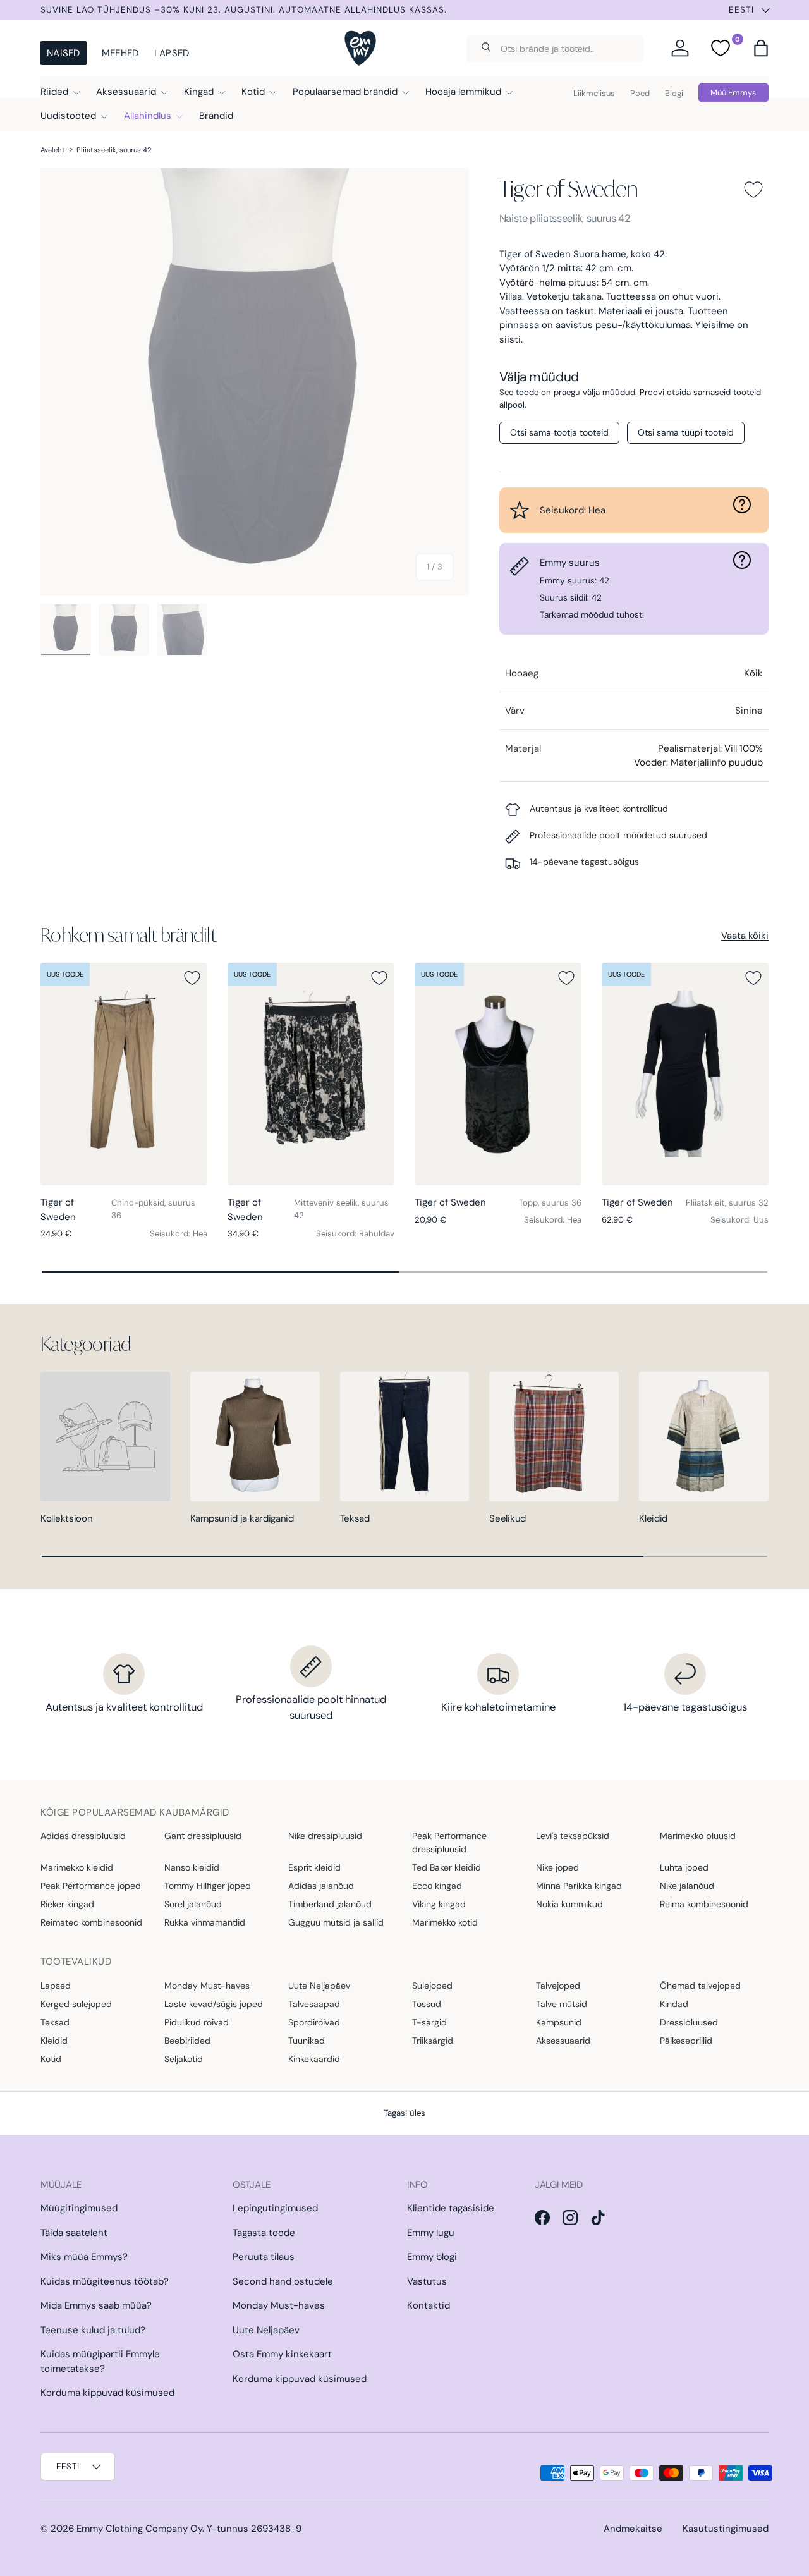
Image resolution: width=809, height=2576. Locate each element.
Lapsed (172, 53)
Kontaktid (429, 2305)
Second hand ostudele (283, 2281)
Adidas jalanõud (321, 1886)
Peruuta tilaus (264, 2257)
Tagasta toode (264, 2233)
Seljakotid (184, 2059)
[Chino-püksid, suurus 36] (124, 1074)
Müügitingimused (79, 2208)
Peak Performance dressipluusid (449, 1842)
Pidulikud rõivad (197, 2022)
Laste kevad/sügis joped (214, 2004)
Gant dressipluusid (203, 1836)
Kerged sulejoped (76, 2004)
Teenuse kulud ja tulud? (93, 2330)
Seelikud (508, 1518)
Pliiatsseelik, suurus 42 (114, 150)
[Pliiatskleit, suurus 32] (685, 1074)
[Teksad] (405, 1437)
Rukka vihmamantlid (205, 1922)
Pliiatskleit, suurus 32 (727, 1203)
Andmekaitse (633, 2529)
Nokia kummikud (569, 1904)
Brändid (216, 116)
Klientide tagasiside (451, 2208)
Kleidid (653, 1518)
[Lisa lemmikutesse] (753, 190)
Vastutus (427, 2281)
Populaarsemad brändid (345, 92)
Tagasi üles (404, 2113)
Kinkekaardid (314, 2059)
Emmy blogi (432, 2257)
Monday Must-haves (207, 1986)
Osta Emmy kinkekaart (282, 2354)
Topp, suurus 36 (550, 1203)
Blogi (674, 93)
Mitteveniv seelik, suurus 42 (341, 1209)
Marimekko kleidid (77, 1867)
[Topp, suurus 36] (498, 1074)
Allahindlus (148, 116)
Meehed (120, 53)
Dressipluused (689, 2022)
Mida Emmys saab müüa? (96, 2305)
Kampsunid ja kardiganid (242, 1518)
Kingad (199, 92)
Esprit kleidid (314, 1867)
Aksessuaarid (126, 92)
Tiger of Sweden (569, 189)
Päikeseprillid (686, 2041)
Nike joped (557, 1867)
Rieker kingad (67, 1904)
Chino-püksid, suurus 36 (153, 1209)
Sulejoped (432, 1986)
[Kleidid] (704, 1437)
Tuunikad (307, 2041)
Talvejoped (558, 1986)
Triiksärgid (433, 2041)
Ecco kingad (437, 1886)
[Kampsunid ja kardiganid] (255, 1437)
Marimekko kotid (445, 1922)
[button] (761, 48)
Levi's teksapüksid (573, 1836)
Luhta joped (684, 1867)
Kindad (674, 2004)
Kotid (253, 92)
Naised (64, 53)
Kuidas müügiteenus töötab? (105, 2281)
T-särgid (429, 2022)
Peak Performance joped (91, 1886)
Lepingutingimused (275, 2208)
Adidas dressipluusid (83, 1836)
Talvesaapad (314, 2004)
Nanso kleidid (192, 1867)
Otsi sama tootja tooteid (559, 432)
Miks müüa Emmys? (84, 2257)
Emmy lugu (431, 2233)
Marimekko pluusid (698, 1836)
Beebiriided (187, 2041)
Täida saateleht (74, 2233)
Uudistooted (68, 116)
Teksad (355, 1518)
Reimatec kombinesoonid (91, 1922)
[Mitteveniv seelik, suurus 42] (311, 1074)
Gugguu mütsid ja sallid (336, 1922)
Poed (640, 93)
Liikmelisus (594, 93)
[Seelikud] (554, 1437)
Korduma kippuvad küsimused (107, 2393)
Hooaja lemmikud (463, 92)
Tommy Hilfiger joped (208, 1886)
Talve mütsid (562, 2004)
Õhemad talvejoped (700, 1986)
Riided (54, 92)
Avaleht (53, 150)
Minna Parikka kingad (579, 1886)
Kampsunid (559, 2022)
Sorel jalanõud (193, 1904)
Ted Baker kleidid (447, 1867)
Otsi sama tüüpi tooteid (686, 432)
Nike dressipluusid (325, 1836)
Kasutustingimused (726, 2529)
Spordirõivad (314, 2022)
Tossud (427, 2004)
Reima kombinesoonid (704, 1904)
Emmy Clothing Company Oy (139, 2529)
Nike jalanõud (687, 1886)
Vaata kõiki (745, 936)
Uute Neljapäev (319, 1986)
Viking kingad (439, 1904)
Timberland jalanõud (330, 1904)
